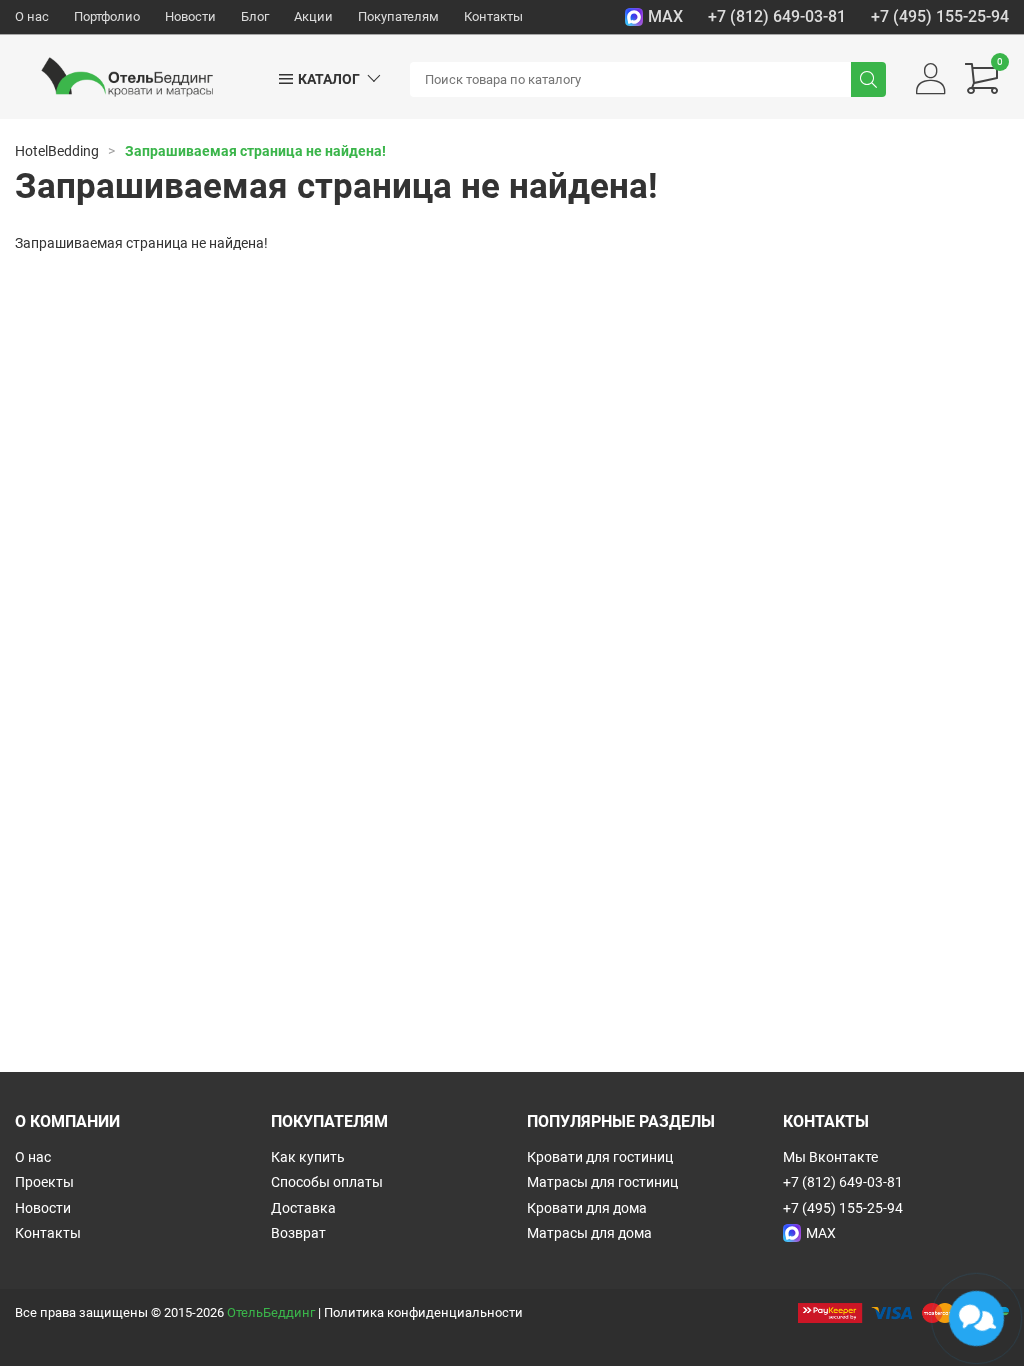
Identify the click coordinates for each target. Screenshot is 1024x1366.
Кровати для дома (587, 1208)
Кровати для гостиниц (600, 1157)
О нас (32, 16)
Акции (313, 16)
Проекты (44, 1182)
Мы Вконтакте (830, 1157)
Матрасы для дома (589, 1233)
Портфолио (107, 16)
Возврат (298, 1233)
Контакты (493, 16)
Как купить (308, 1157)
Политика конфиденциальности (423, 1312)
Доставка (303, 1208)
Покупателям (398, 16)
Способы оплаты (327, 1182)
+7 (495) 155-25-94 (940, 17)
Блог (255, 16)
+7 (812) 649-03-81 (777, 17)
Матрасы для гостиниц (602, 1182)
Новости (190, 16)
